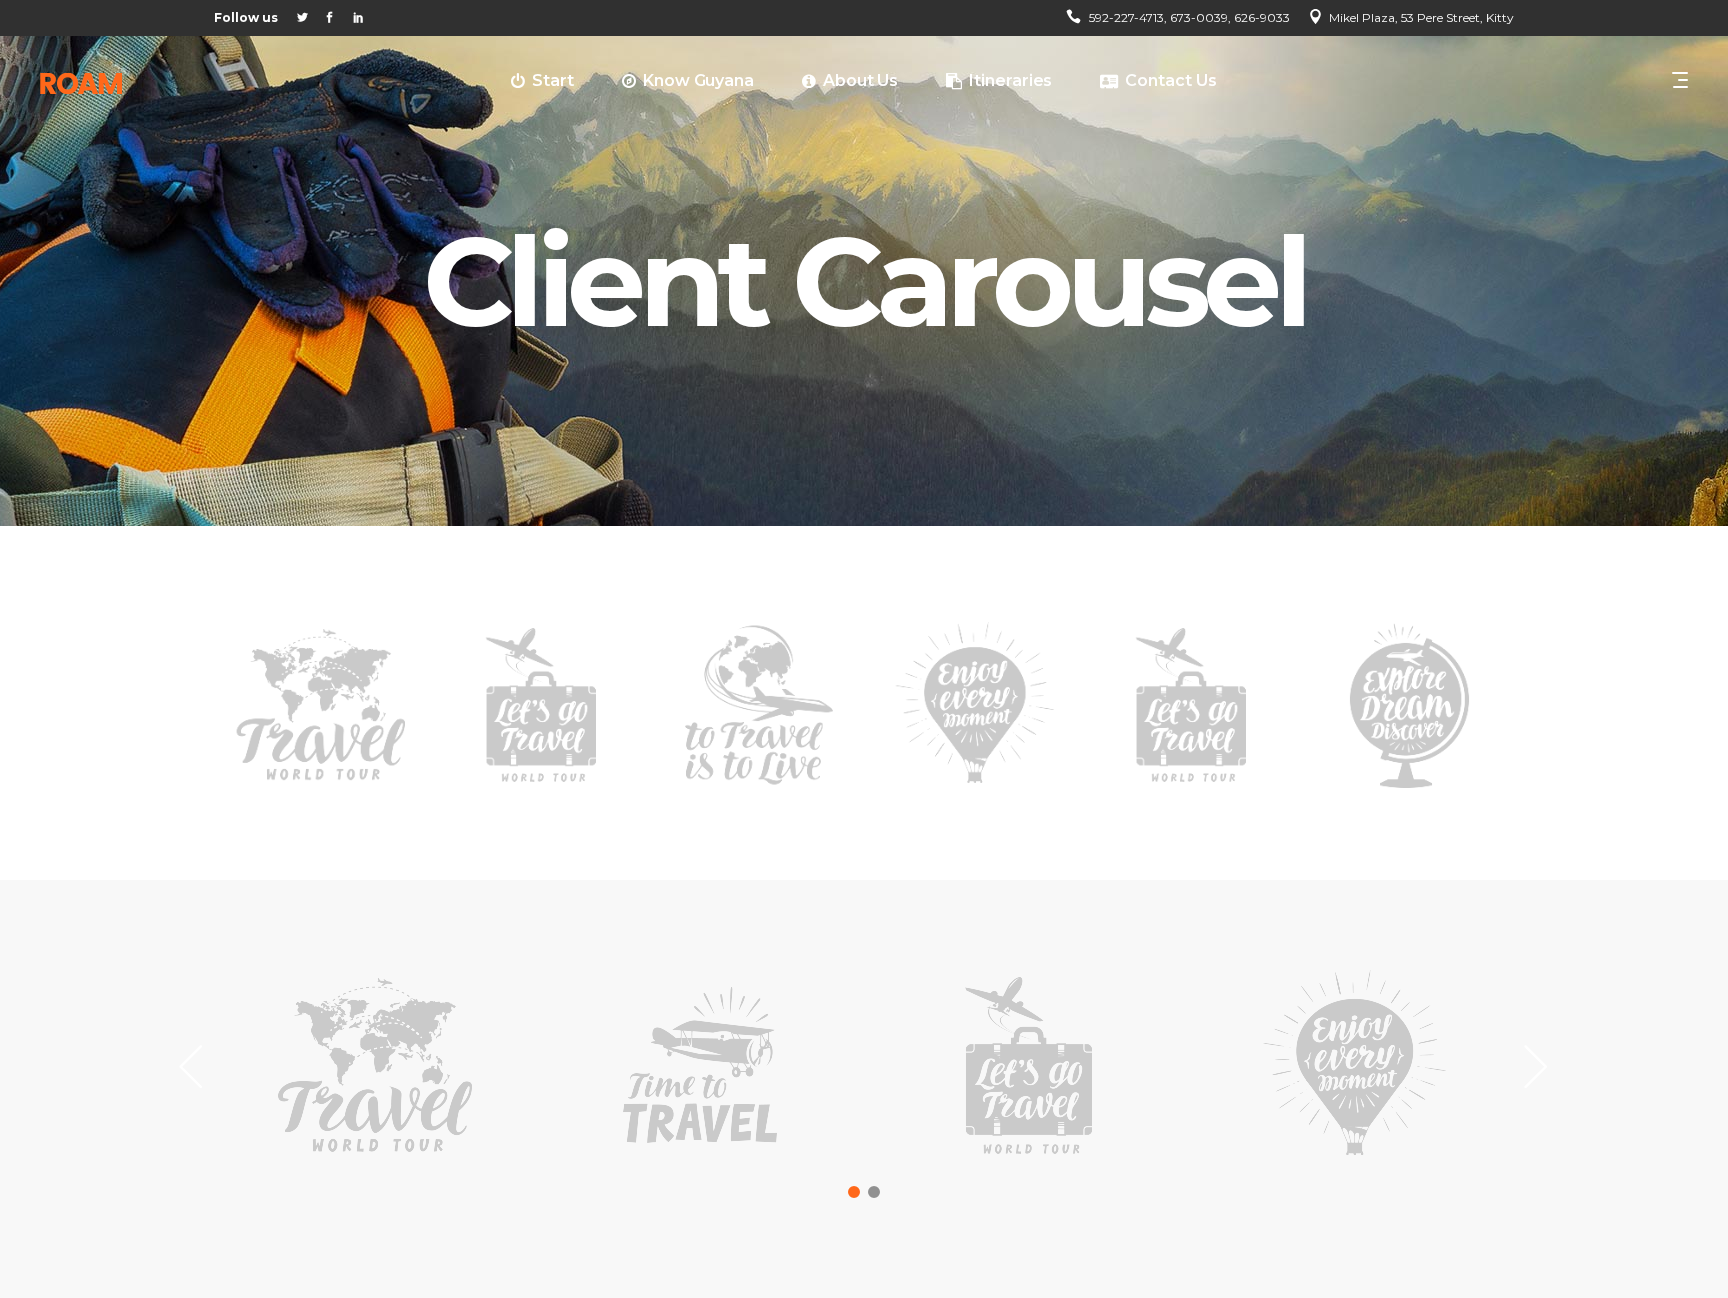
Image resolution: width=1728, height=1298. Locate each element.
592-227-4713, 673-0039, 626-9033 (1189, 17)
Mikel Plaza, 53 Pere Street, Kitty (1421, 17)
